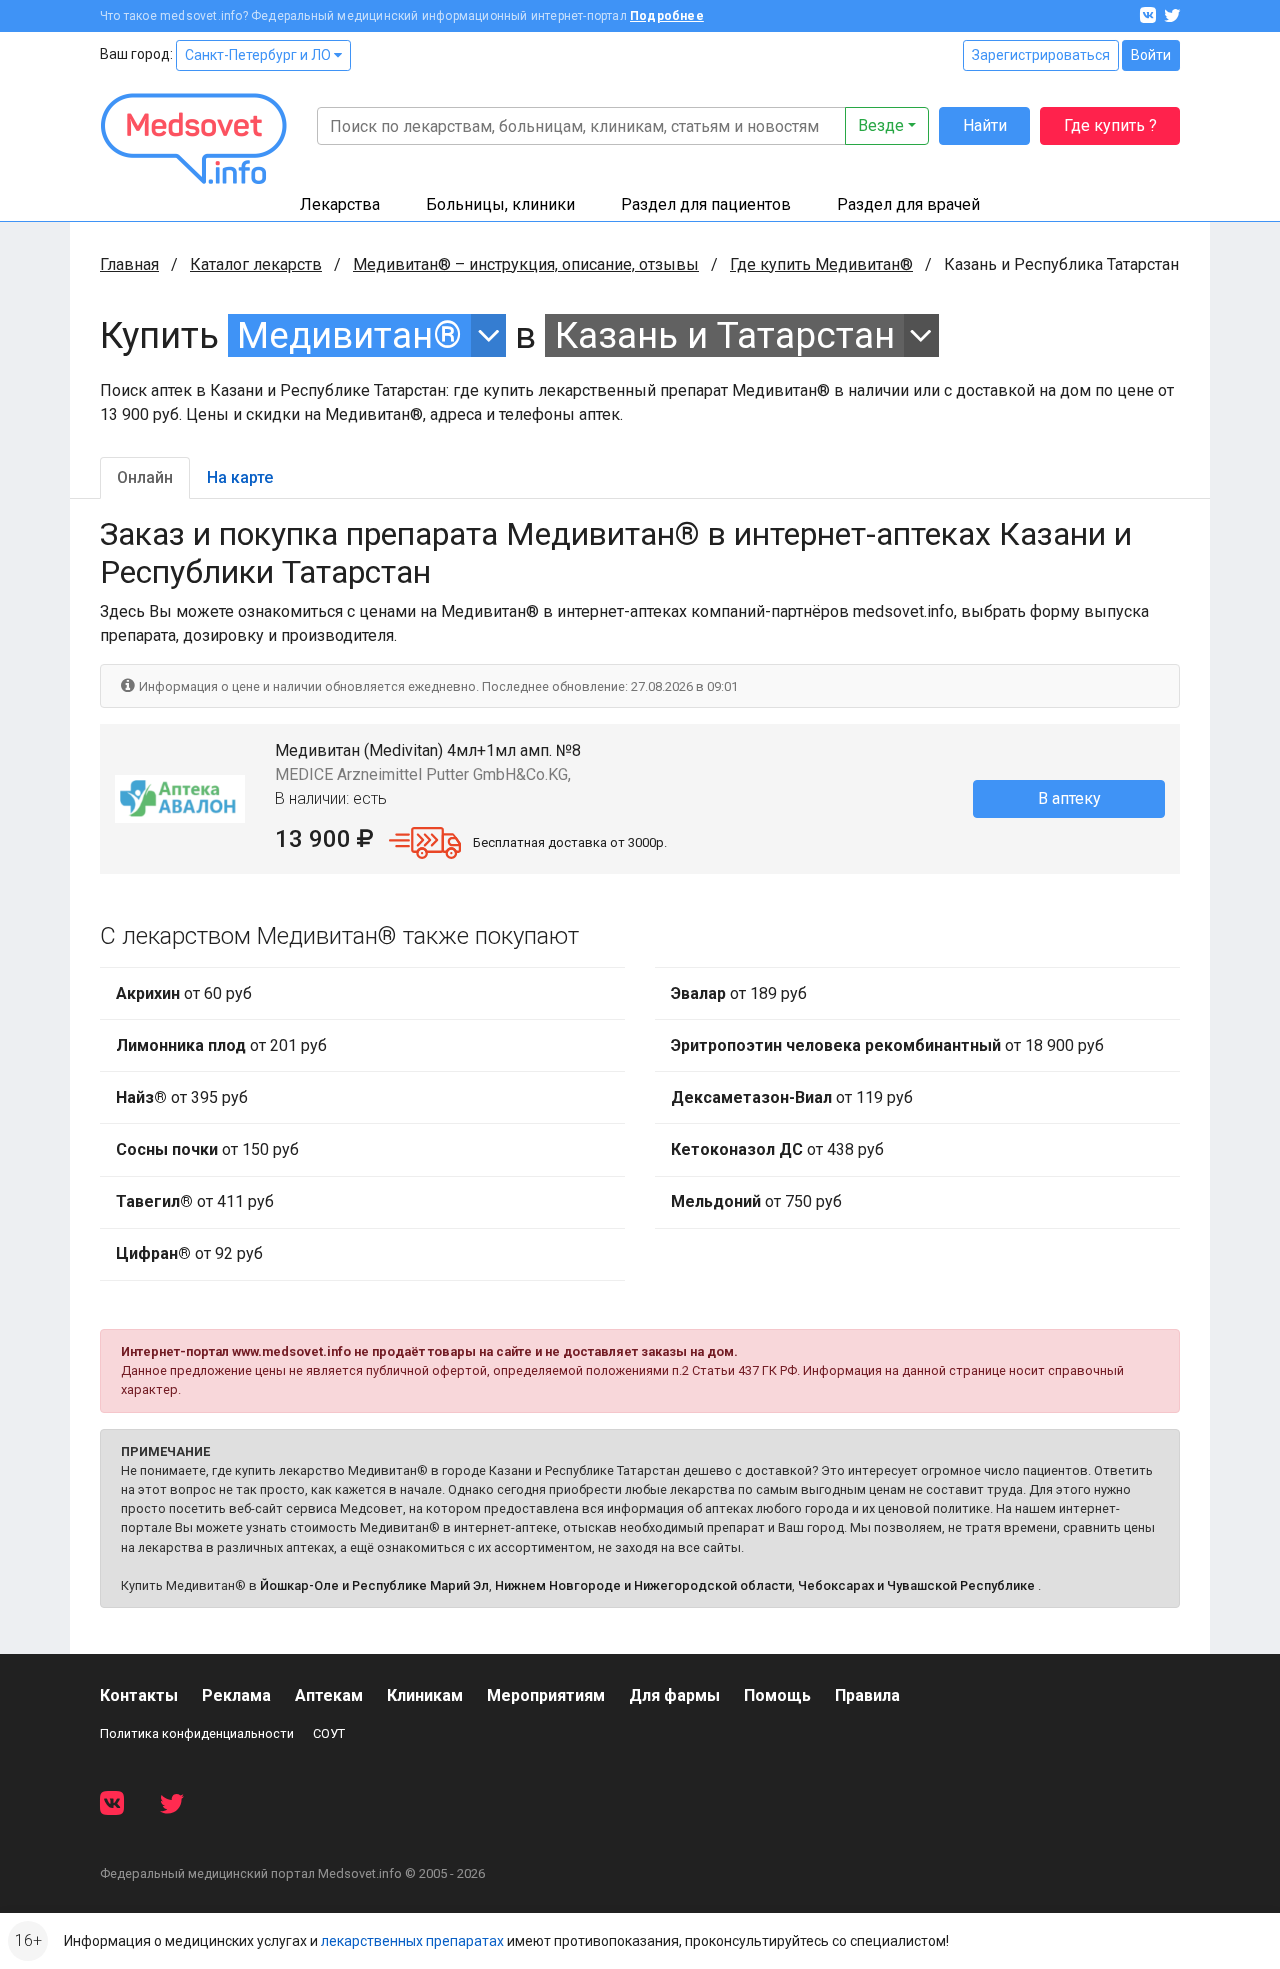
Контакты (139, 1695)
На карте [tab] (240, 477)
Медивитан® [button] (349, 335)
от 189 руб (739, 993)
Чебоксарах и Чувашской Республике (916, 1585)
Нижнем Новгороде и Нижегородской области (643, 1585)
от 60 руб (184, 993)
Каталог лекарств (256, 264)
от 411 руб (195, 1201)
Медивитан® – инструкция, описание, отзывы (526, 264)
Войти (1151, 55)
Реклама (236, 1695)
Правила (867, 1695)
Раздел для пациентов (706, 204)
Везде (881, 125)
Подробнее (667, 16)
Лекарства (340, 204)
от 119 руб (792, 1097)
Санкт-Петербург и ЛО (259, 55)
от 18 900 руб (887, 1045)
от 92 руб (189, 1253)
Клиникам (425, 1695)
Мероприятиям (546, 1695)
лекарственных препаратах (412, 1941)
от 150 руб (207, 1149)
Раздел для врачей (908, 204)
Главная (129, 264)
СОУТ (329, 1733)
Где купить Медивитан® (821, 264)
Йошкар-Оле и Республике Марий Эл (374, 1585)
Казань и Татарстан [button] (725, 335)
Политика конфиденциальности (197, 1733)
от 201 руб (221, 1045)
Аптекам (329, 1695)
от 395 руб (182, 1097)
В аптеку (1069, 798)
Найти (985, 125)
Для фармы (674, 1695)
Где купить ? (1110, 125)
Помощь (777, 1695)
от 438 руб (777, 1149)
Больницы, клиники (500, 204)
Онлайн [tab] (145, 477)
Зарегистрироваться (1041, 55)
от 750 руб (756, 1201)
